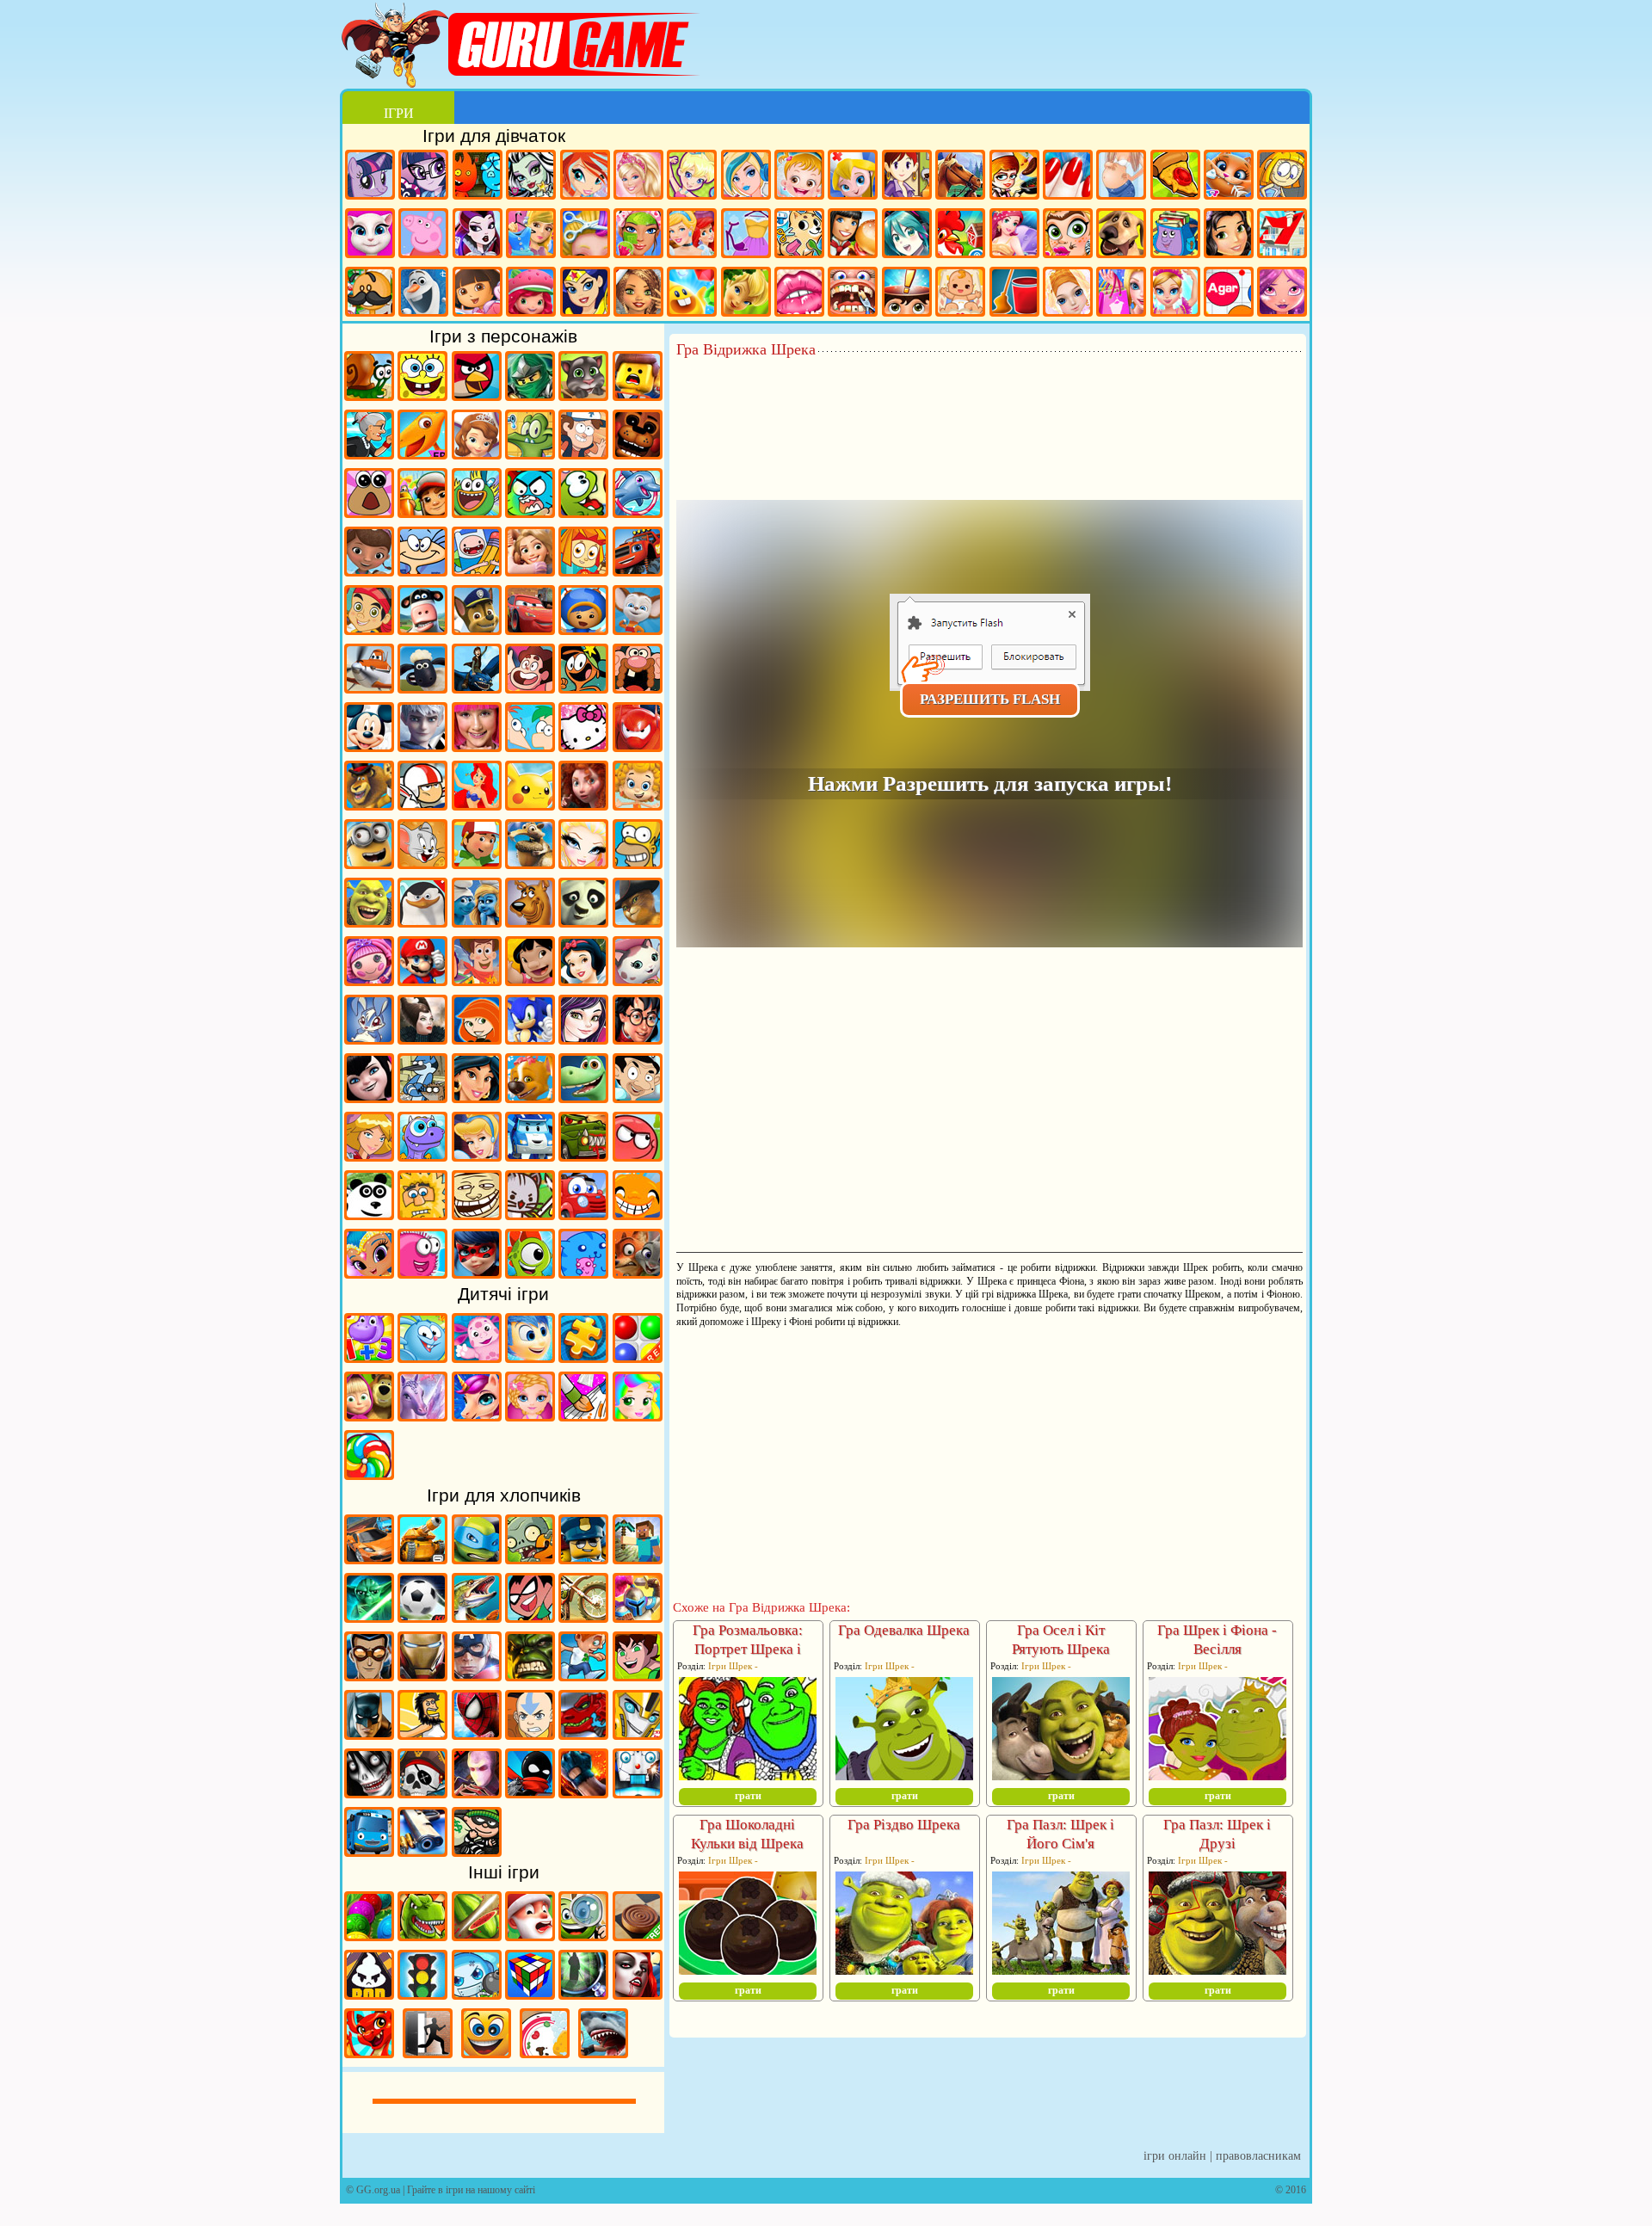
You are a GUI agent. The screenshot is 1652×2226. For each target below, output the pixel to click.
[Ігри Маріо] (422, 980)
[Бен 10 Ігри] (638, 1675)
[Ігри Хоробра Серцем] (583, 805)
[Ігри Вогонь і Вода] (478, 177)
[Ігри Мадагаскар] (369, 805)
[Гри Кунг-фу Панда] (583, 922)
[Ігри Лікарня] (853, 177)
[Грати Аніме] (907, 235)
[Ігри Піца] (1175, 177)
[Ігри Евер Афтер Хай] (478, 235)
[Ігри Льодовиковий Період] (530, 863)
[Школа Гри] (1175, 235)
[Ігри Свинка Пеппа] (423, 235)
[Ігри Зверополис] (638, 1273)
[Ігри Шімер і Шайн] (369, 1273)
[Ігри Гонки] (369, 1558)
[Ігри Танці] (1175, 294)
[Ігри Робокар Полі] (530, 1156)
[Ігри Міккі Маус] (369, 746)
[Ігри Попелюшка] (477, 1156)
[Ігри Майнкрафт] (638, 1558)
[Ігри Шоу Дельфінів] (638, 512)
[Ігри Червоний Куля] (638, 1156)
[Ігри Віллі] (583, 1214)
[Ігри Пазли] (583, 1357)
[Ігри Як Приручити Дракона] (477, 688)
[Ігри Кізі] (530, 1273)
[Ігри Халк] (530, 1675)
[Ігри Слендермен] (477, 1792)
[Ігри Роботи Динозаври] (583, 1734)
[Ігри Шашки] (638, 1935)
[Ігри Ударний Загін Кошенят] (530, 1214)
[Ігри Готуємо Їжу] (1014, 177)
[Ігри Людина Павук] (477, 1734)
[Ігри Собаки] (1121, 235)
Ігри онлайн (1175, 2156)
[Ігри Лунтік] (477, 1357)
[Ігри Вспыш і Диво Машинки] (638, 570)
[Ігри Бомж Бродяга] (422, 1734)
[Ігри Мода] (746, 235)
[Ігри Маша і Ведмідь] (369, 1415)
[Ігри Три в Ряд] (692, 294)
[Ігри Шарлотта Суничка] (531, 294)
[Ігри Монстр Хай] (531, 177)
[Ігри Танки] (422, 1558)
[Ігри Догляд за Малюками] (960, 294)
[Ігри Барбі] (638, 177)
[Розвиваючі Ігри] (369, 1357)
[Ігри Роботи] (638, 1792)
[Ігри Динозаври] (422, 1935)
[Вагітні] (1121, 177)
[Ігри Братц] (583, 863)
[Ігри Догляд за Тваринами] (799, 235)
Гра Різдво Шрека (904, 1825)
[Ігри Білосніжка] (583, 980)
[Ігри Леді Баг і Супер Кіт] (477, 1273)
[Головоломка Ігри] (530, 1357)
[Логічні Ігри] (530, 1994)
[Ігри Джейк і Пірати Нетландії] (369, 629)
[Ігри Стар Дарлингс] (1282, 294)
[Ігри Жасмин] (477, 1097)
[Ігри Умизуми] (583, 629)
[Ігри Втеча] (428, 2052)
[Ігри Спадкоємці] (583, 1039)
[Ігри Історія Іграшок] (477, 980)
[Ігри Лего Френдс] (1229, 235)
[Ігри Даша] (478, 294)
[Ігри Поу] (369, 512)
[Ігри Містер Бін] (638, 1097)
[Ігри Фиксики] (583, 570)
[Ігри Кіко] (369, 1039)
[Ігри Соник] (530, 1039)
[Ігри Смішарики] (422, 1357)
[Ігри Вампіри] (638, 1994)
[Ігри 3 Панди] (369, 1214)
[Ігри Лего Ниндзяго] (530, 395)
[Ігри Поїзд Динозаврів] (422, 453)
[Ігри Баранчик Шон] (422, 688)
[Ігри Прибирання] (1014, 294)
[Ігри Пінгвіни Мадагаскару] (422, 922)
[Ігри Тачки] (530, 629)
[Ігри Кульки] (638, 1357)
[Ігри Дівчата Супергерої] (585, 294)
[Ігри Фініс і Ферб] (530, 746)
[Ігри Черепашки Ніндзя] (477, 1558)
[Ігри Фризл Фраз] (422, 1273)
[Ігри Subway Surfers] (422, 512)
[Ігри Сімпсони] (638, 863)
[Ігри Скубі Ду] (530, 922)
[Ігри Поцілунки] (799, 294)
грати (748, 1796)
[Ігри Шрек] (369, 922)
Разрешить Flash (990, 699)
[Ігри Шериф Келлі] (638, 980)
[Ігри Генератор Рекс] (369, 1675)
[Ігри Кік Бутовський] (422, 805)
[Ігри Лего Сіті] (583, 1558)
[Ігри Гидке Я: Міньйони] (369, 863)
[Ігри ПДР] (422, 1994)
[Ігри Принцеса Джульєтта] (638, 1415)
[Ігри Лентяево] (477, 746)
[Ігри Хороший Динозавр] (583, 1097)
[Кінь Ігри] (960, 177)
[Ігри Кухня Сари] (907, 177)
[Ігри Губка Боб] (422, 395)
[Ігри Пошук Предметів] (583, 1994)
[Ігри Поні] (370, 177)
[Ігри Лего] (638, 395)
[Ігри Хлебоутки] (477, 512)
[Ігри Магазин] (1121, 294)
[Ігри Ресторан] (853, 235)
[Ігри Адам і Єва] (422, 1214)
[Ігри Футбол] (422, 1617)
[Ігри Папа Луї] (370, 294)
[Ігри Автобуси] (369, 1851)
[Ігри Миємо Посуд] (545, 2052)
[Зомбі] (530, 1558)
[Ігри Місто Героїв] (638, 746)
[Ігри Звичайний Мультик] (422, 1097)
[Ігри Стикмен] (530, 1792)
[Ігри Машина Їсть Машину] (583, 1156)
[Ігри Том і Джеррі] (422, 863)
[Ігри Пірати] (422, 1792)
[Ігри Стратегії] (638, 1617)
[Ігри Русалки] (1014, 235)
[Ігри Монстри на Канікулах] (369, 1097)
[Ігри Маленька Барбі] (530, 1415)
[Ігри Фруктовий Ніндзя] (477, 1935)
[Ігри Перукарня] (585, 235)
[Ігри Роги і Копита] (422, 629)
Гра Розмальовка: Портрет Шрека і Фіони (748, 1649)
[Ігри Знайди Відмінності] (583, 1935)
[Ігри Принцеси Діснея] (692, 235)
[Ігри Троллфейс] (477, 1214)
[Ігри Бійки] (583, 1792)
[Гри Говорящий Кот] (583, 395)
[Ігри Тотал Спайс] (369, 1156)
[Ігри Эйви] (638, 294)
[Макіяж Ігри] (638, 235)
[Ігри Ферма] (960, 235)
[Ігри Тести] (907, 294)
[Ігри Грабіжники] (477, 1851)
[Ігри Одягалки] (531, 235)
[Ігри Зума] (369, 1935)
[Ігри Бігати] (583, 1675)
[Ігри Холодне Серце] (423, 294)
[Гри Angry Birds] (477, 395)
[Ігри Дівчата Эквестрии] (423, 177)
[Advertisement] (989, 405)
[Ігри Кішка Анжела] (370, 235)
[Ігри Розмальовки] (583, 1415)
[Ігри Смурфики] (477, 922)
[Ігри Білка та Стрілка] (530, 1097)
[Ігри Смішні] (486, 2052)
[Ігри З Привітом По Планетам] (583, 688)
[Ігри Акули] (603, 2052)
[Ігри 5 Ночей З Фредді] (638, 453)
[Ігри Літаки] (369, 688)
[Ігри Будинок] (1282, 235)
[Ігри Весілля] (1068, 294)
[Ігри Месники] (477, 1675)
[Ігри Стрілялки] (422, 1851)
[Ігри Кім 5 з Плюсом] (477, 1039)
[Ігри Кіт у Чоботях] (638, 922)
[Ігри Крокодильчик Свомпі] (530, 453)
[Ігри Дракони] (369, 2052)
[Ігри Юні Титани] (530, 1617)
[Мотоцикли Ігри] (583, 1617)
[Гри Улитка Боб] (369, 395)
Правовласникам (1258, 2156)
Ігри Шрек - (733, 1666)
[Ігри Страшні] (369, 1792)
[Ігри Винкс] (585, 177)
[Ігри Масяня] (422, 570)
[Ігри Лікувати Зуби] (853, 294)
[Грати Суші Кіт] (583, 1273)
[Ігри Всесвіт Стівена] (530, 688)
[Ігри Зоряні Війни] (369, 1617)
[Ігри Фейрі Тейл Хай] (746, 177)
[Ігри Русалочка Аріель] (477, 805)
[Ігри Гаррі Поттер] (638, 1039)
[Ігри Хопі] (422, 1156)
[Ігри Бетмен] (369, 1734)
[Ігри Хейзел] (799, 177)
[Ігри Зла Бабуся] (369, 453)
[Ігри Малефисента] (422, 1039)
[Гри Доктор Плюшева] (369, 570)
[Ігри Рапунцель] (530, 570)
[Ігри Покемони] (530, 805)
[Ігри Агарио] (1229, 294)
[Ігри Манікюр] (1068, 177)
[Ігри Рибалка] (477, 1617)
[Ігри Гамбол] (530, 512)
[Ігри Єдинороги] (477, 1415)
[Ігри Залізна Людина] (422, 1675)
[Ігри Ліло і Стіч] (530, 980)
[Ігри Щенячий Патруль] (477, 629)
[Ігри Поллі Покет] (692, 177)
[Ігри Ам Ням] (583, 512)
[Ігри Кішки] (1229, 177)
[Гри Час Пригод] (477, 570)
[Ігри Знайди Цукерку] (369, 1474)
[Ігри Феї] (746, 294)
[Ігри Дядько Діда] (638, 688)
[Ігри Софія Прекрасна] (477, 453)
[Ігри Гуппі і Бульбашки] (638, 805)
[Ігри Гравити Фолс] (583, 453)
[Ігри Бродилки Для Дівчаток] (1282, 177)
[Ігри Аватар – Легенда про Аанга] (530, 1734)
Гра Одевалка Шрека (904, 1630)
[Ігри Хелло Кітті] (583, 746)
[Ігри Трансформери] (638, 1734)
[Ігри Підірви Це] (477, 1994)
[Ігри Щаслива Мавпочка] (638, 1214)
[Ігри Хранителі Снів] (422, 746)
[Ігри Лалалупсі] (369, 980)
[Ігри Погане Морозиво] (369, 1994)
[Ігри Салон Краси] (1068, 235)
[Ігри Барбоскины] (638, 629)
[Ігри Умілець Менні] (477, 863)
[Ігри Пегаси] (422, 1415)
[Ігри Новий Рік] (530, 1935)
